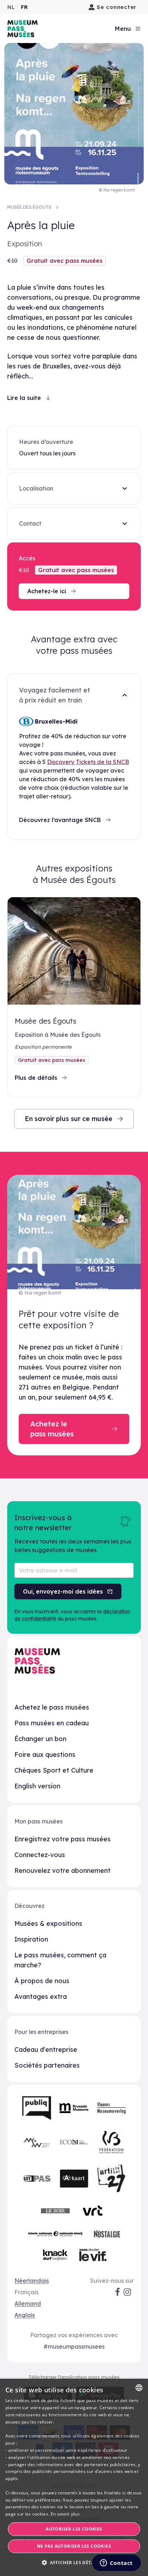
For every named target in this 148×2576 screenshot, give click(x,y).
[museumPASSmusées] (22, 29)
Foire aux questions (45, 1755)
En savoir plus (65, 2514)
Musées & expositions (48, 1923)
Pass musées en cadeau (52, 1723)
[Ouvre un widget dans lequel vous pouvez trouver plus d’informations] (116, 2563)
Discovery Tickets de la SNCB (88, 762)
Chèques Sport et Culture (54, 1770)
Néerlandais (32, 2281)
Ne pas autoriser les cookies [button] (74, 2546)
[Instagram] (128, 2292)
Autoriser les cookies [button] (74, 2529)
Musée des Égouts (29, 207)
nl (11, 7)
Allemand (28, 2304)
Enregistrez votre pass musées (63, 1839)
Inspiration (31, 1939)
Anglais (25, 2315)
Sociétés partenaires (47, 2065)
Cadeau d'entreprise (46, 2050)
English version (37, 1786)
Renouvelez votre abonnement (63, 1871)
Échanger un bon (40, 1739)
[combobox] (139, 2388)
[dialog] (74, 2477)
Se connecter (117, 7)
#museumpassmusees (74, 2347)
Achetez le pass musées (52, 1707)
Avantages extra (41, 1997)
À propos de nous (42, 1981)
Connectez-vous (40, 1855)
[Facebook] (117, 2292)
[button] (74, 2563)
